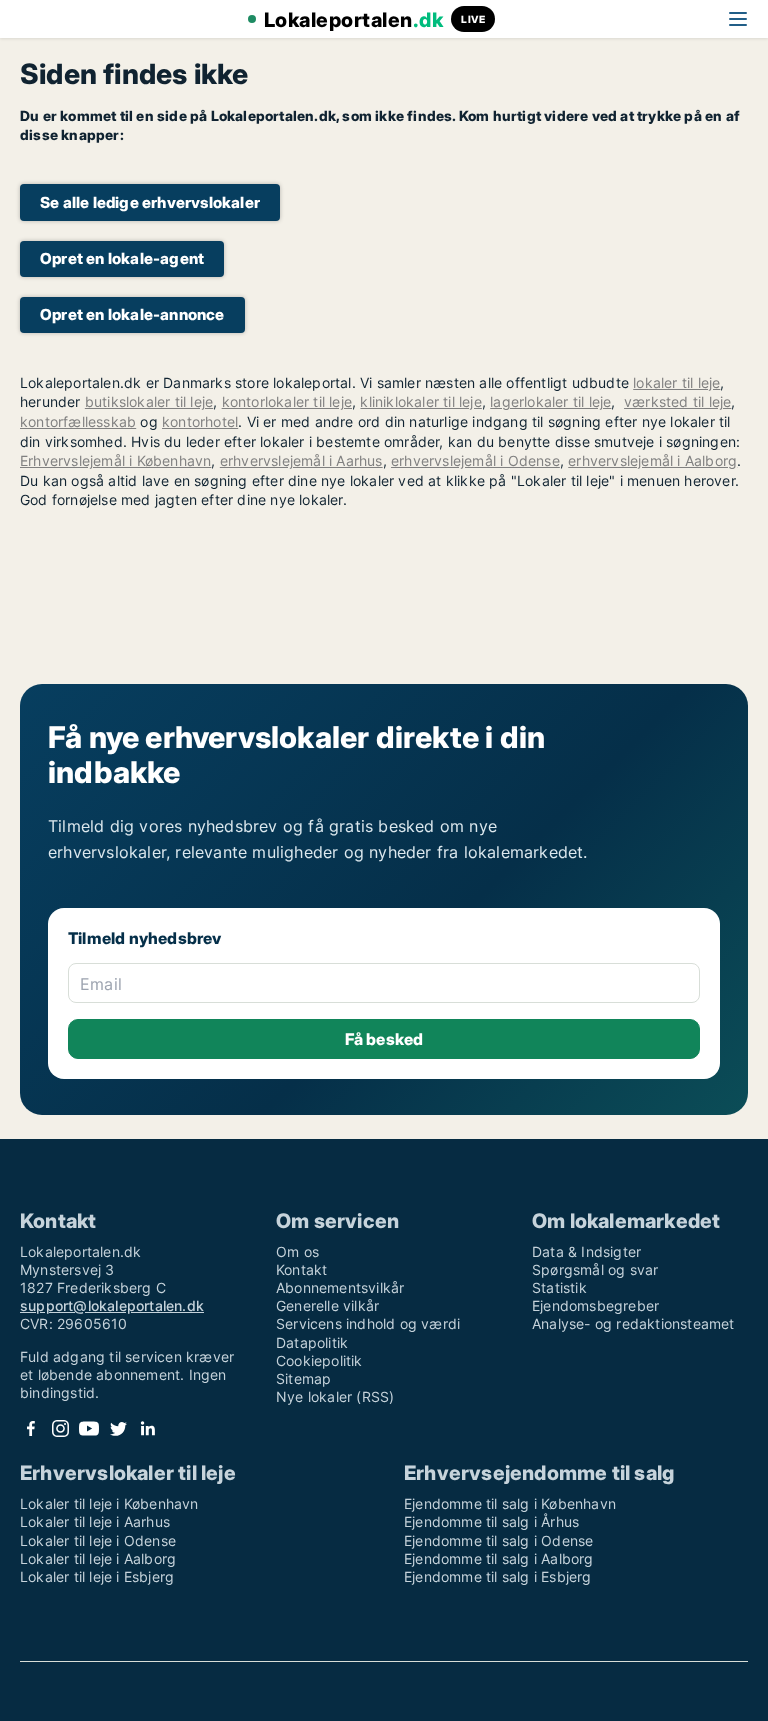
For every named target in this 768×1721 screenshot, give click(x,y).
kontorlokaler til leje (287, 401)
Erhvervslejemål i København (115, 460)
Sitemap (303, 1378)
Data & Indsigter (586, 1251)
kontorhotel (200, 421)
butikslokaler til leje (149, 401)
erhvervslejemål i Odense (475, 460)
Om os (297, 1251)
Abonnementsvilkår (340, 1287)
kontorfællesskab (78, 421)
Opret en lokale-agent (122, 258)
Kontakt (301, 1269)
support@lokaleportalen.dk (112, 1305)
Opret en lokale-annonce (132, 314)
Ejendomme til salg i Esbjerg (498, 1576)
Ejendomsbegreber (595, 1305)
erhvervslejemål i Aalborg (652, 460)
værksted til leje (677, 401)
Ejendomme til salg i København (510, 1503)
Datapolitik (312, 1342)
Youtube (89, 1428)
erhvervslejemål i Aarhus (301, 460)
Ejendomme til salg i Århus (491, 1521)
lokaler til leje (676, 382)
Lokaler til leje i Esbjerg (97, 1576)
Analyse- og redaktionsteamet (633, 1323)
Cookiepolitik (319, 1360)
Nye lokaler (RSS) (335, 1396)
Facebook (31, 1428)
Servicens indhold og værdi (368, 1323)
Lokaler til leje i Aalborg (98, 1558)
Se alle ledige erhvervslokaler (150, 202)
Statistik (559, 1287)
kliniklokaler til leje (420, 401)
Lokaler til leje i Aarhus (95, 1521)
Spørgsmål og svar (595, 1269)
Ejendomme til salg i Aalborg (499, 1558)
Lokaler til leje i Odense (98, 1540)
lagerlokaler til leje (550, 401)
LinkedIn (147, 1428)
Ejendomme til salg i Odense (498, 1540)
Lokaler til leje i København (109, 1503)
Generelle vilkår (327, 1305)
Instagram (60, 1428)
